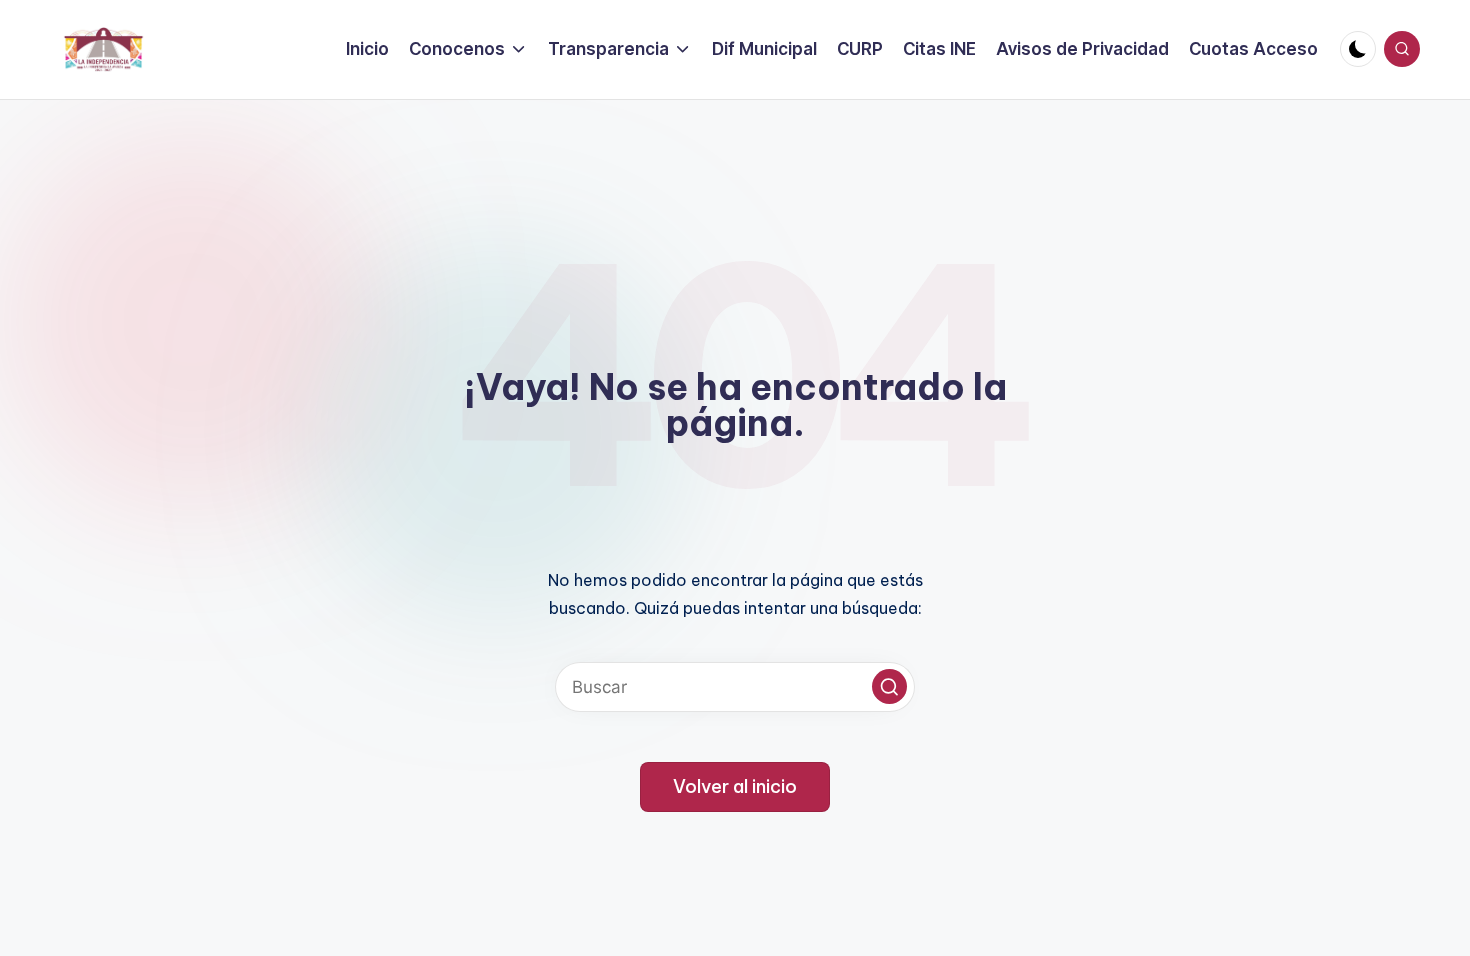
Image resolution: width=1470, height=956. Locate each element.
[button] (889, 686)
